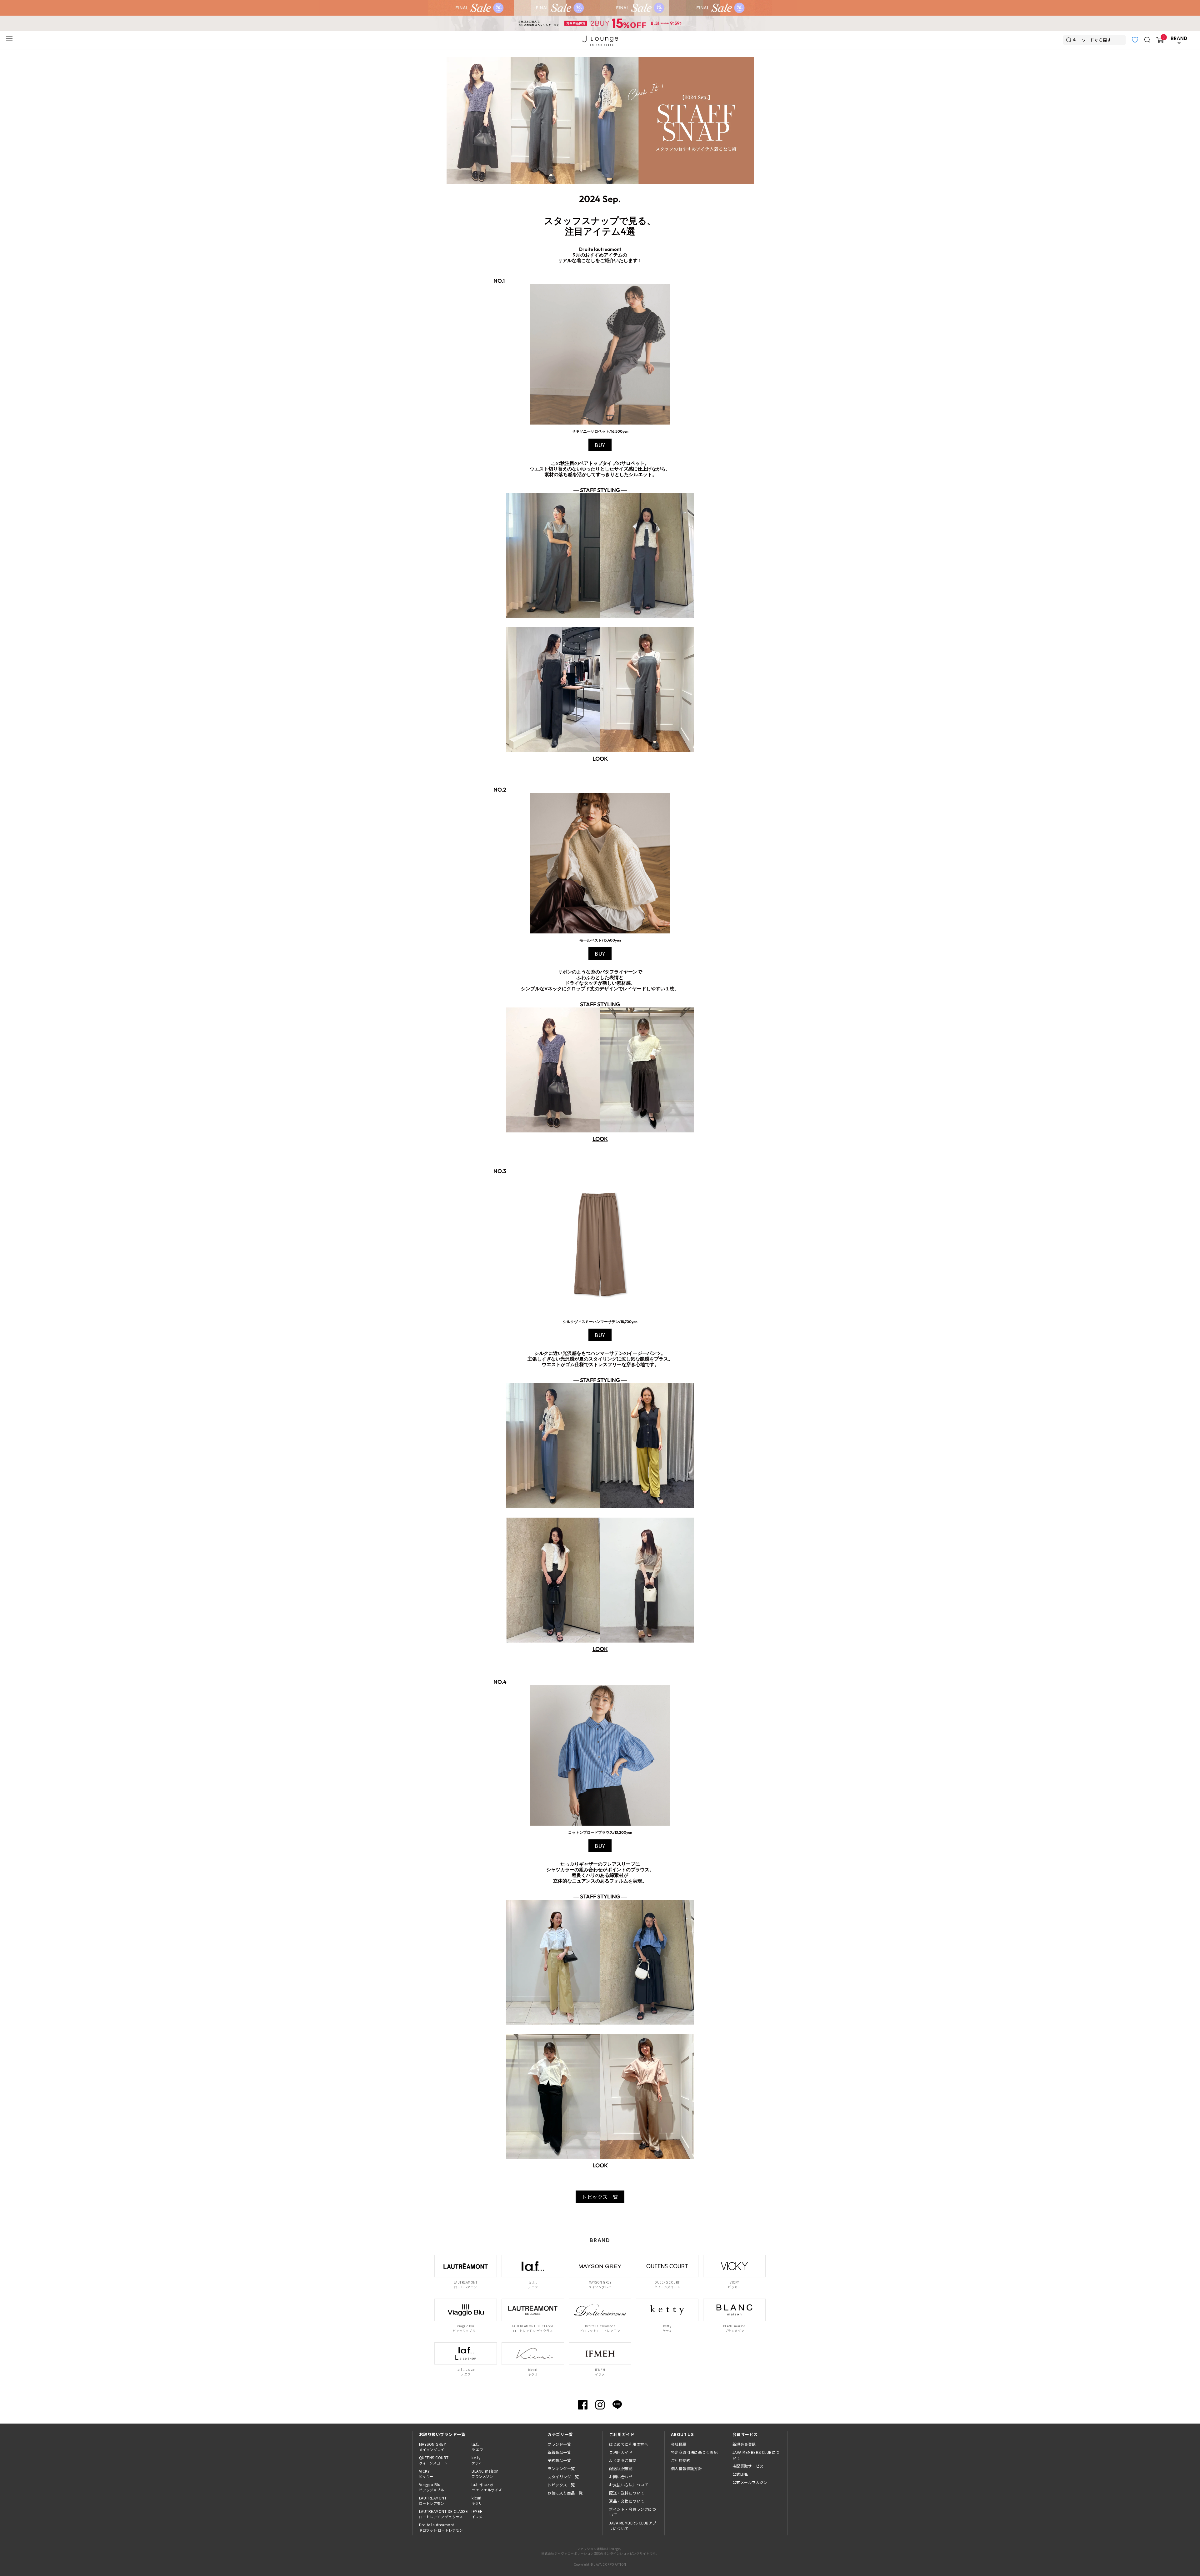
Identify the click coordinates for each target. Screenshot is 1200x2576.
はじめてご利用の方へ (629, 2444)
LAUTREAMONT (433, 2500)
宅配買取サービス (748, 2466)
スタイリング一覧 (563, 2477)
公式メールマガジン (750, 2482)
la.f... (477, 2447)
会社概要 (679, 2444)
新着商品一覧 (559, 2452)
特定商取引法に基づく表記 (694, 2452)
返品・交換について (627, 2501)
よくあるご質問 (623, 2460)
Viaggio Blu (433, 2487)
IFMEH (477, 2514)
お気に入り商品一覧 (565, 2493)
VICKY (426, 2474)
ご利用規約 (681, 2460)
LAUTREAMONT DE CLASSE (443, 2514)
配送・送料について (627, 2493)
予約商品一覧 (559, 2460)
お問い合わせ (621, 2477)
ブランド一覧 (559, 2444)
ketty (477, 2460)
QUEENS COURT (434, 2460)
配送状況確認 (621, 2468)
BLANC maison (485, 2474)
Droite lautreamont (441, 2527)
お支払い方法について (629, 2485)
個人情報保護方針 (687, 2468)
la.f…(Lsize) (487, 2487)
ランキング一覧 (561, 2468)
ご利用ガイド (621, 2452)
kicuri (477, 2500)
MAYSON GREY (432, 2447)
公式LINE (740, 2474)
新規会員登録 (744, 2444)
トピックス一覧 (600, 2197)
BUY (600, 445)
